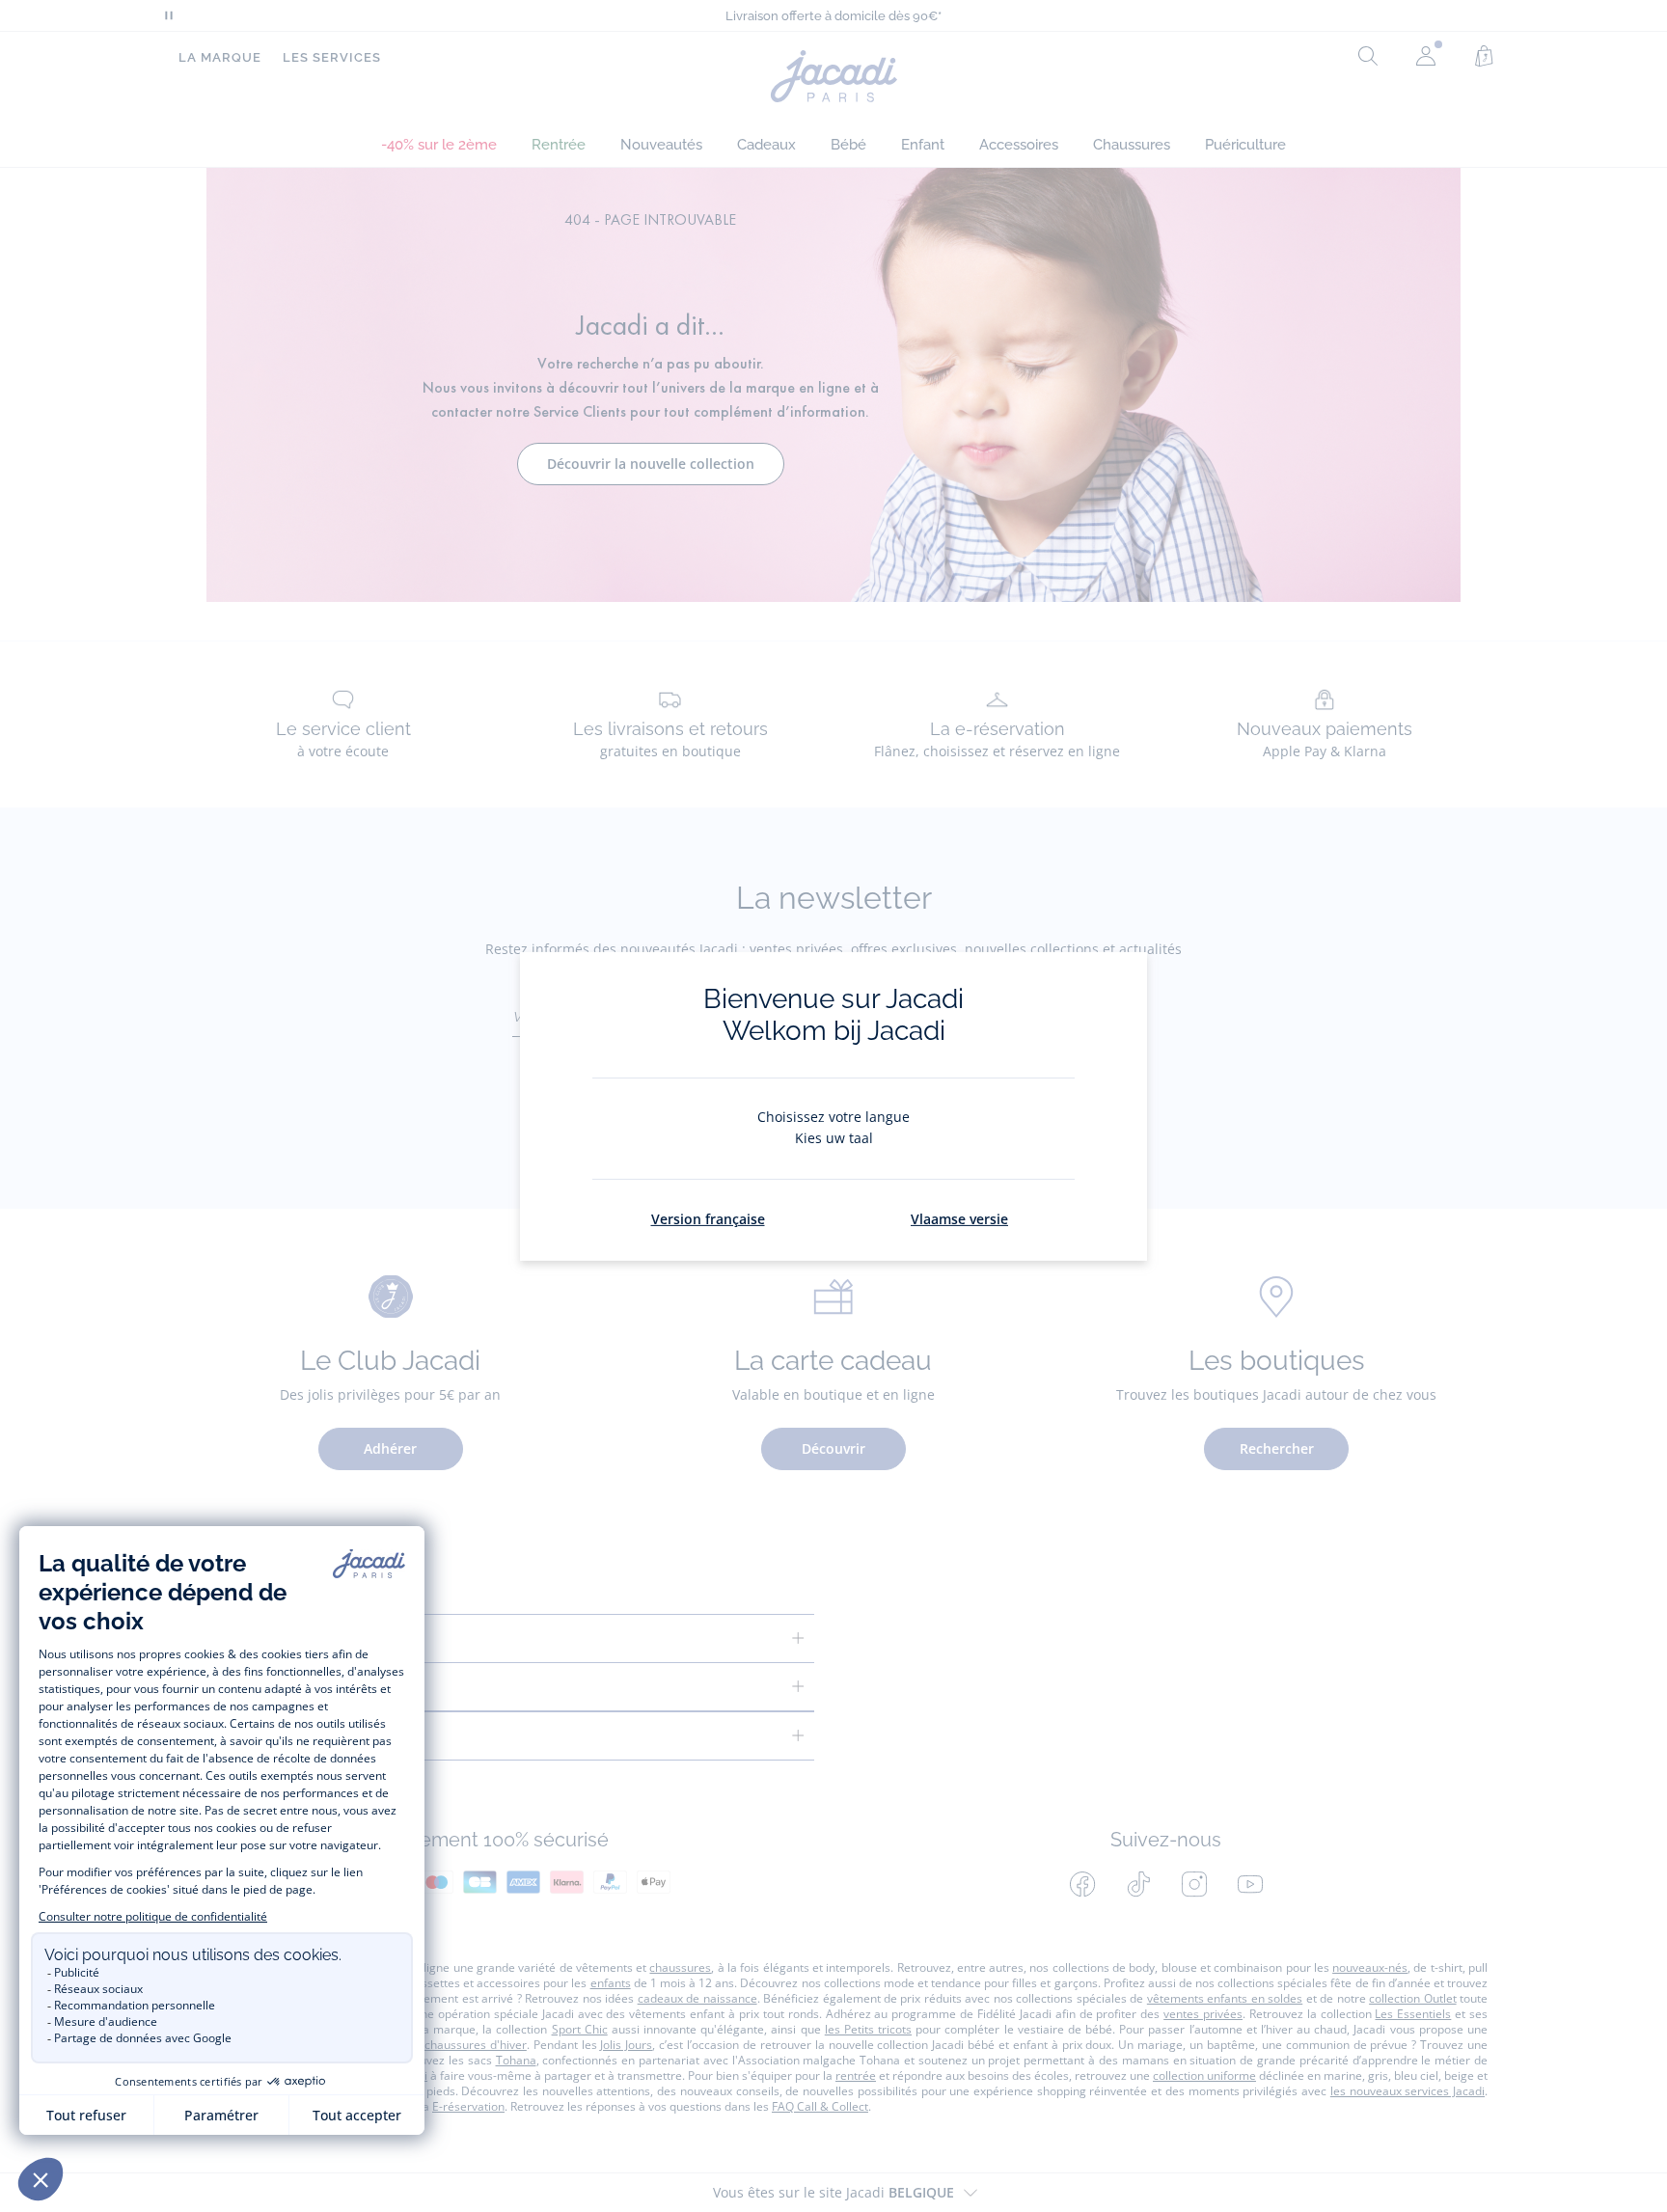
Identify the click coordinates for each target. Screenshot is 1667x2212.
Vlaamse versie (959, 1219)
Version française (708, 1219)
